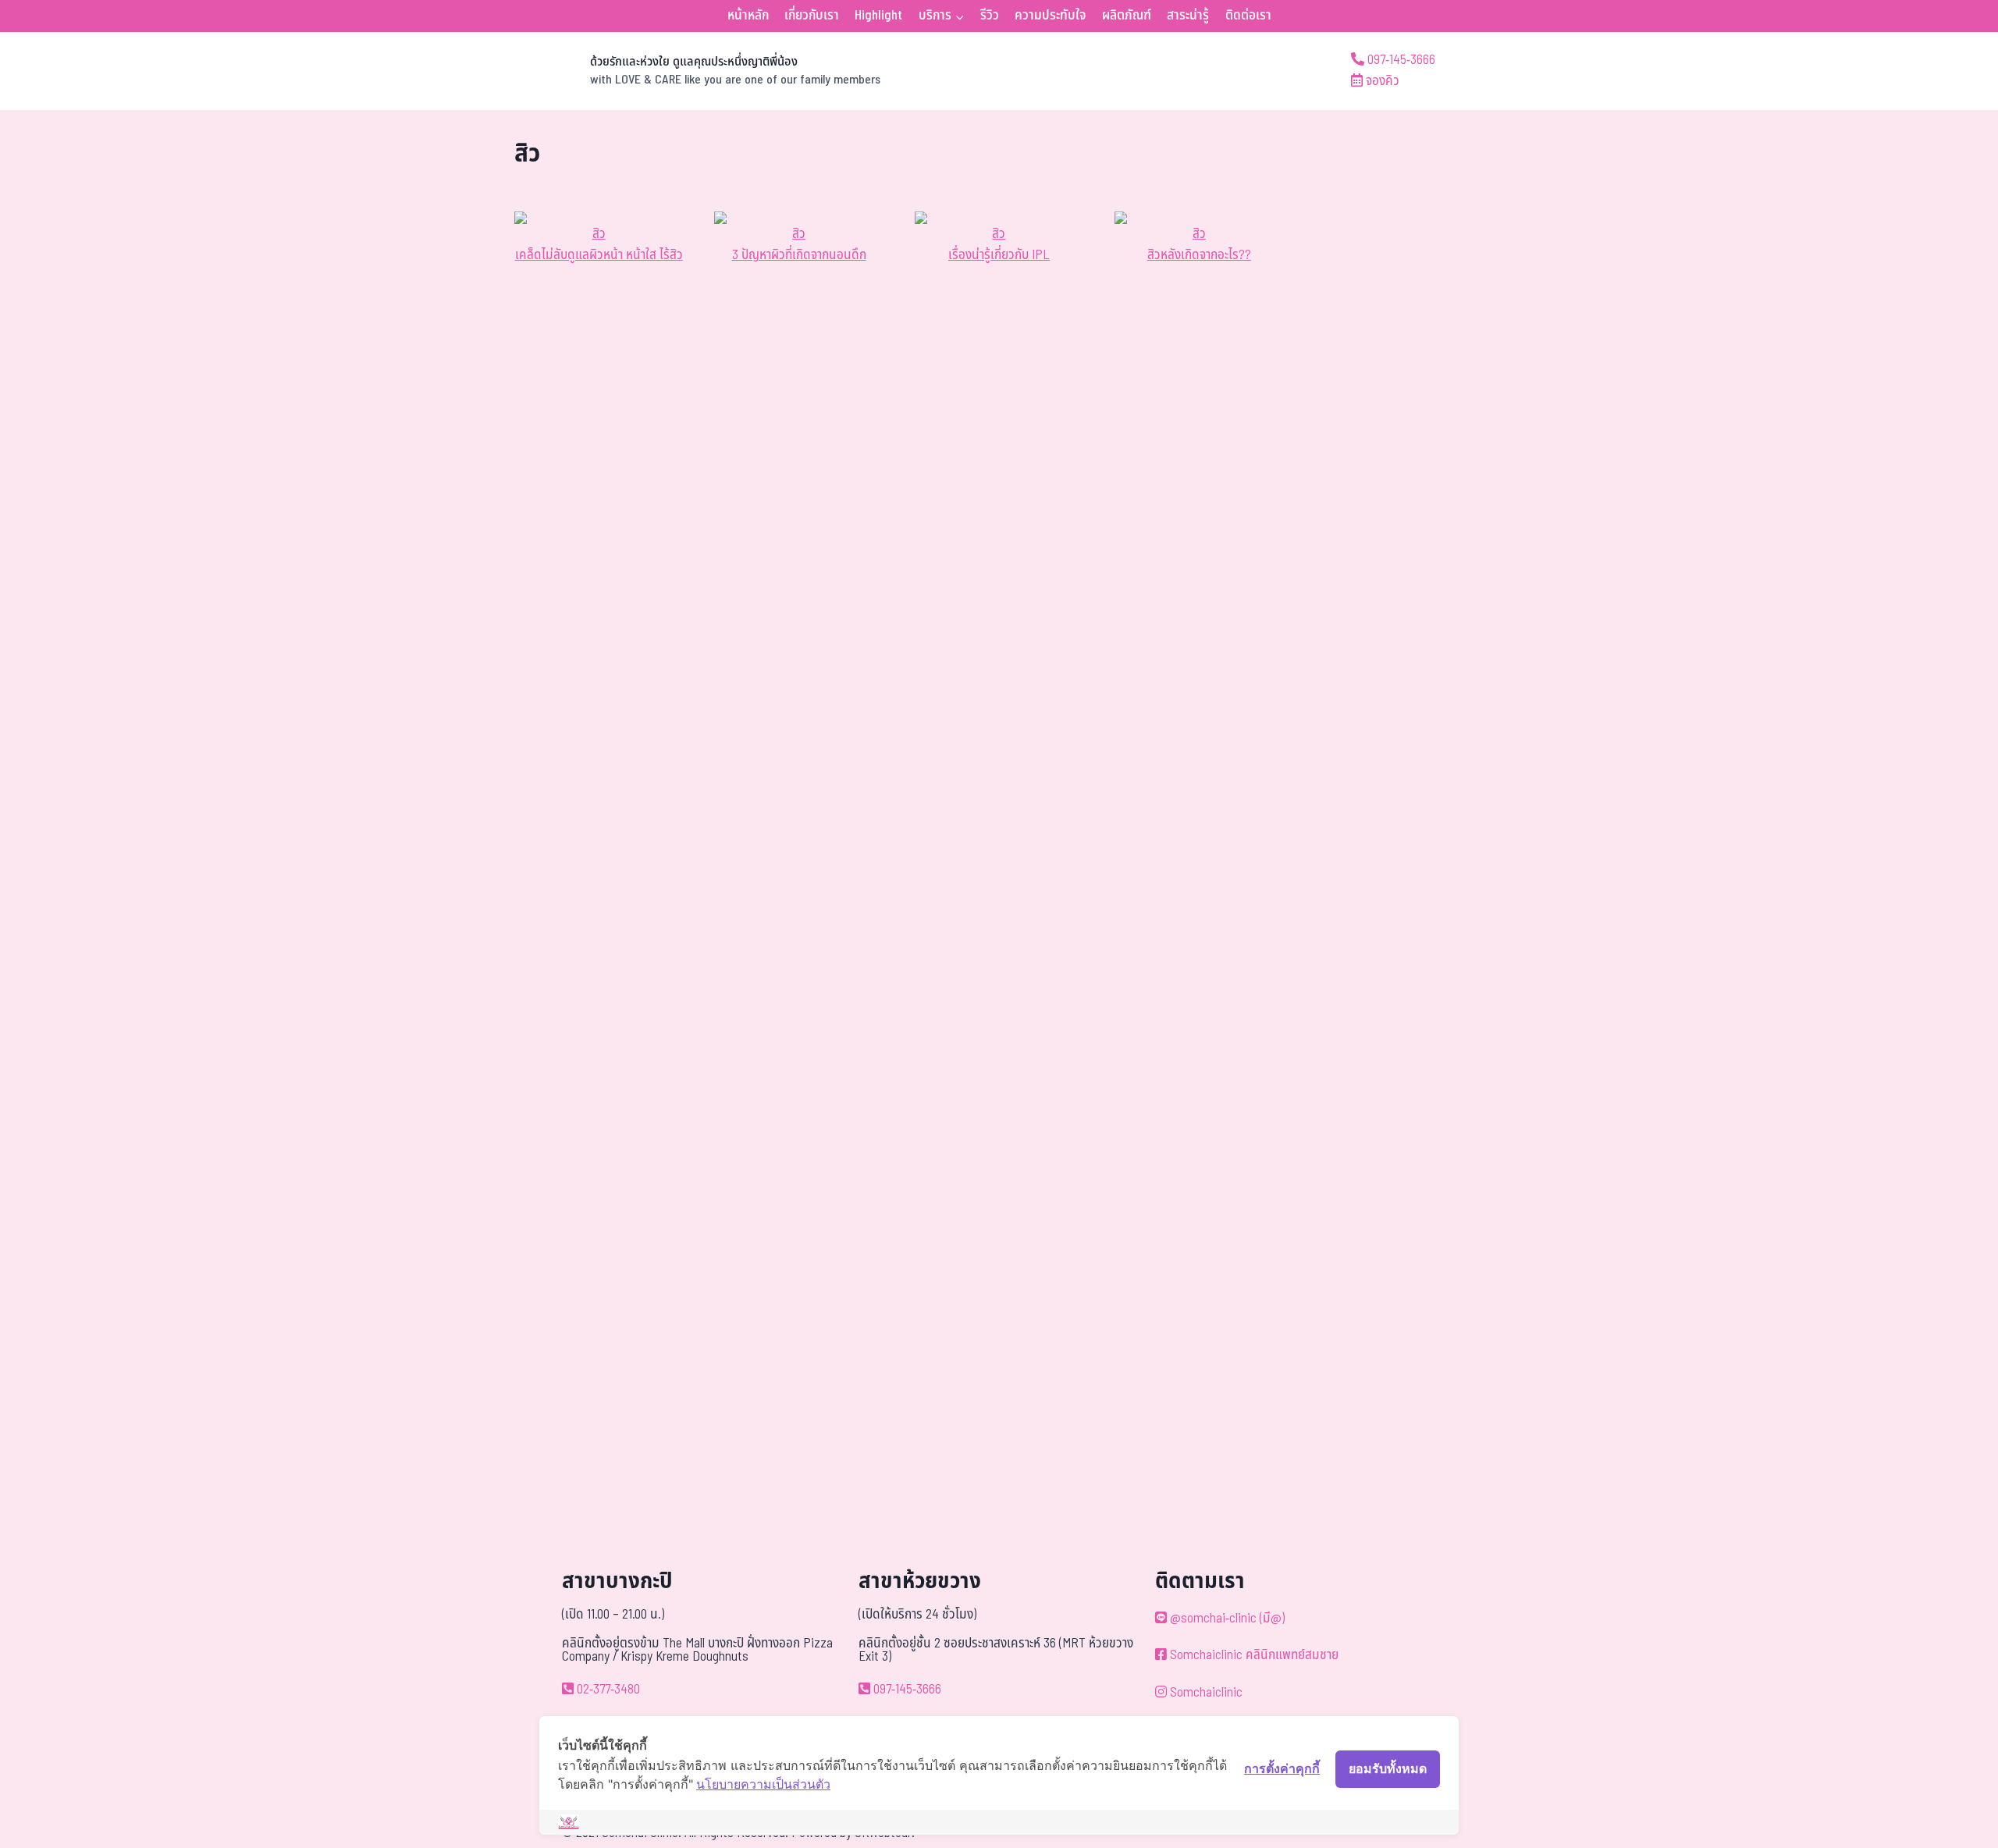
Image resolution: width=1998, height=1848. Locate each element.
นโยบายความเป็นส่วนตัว (763, 1784)
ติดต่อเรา (1248, 16)
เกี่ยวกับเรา (812, 16)
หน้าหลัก (748, 16)
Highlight (878, 16)
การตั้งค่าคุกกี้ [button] (1282, 1768)
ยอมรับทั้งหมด (1388, 1768)
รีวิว (990, 16)
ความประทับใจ (1050, 16)
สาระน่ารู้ (1188, 16)
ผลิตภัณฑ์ (1127, 16)
